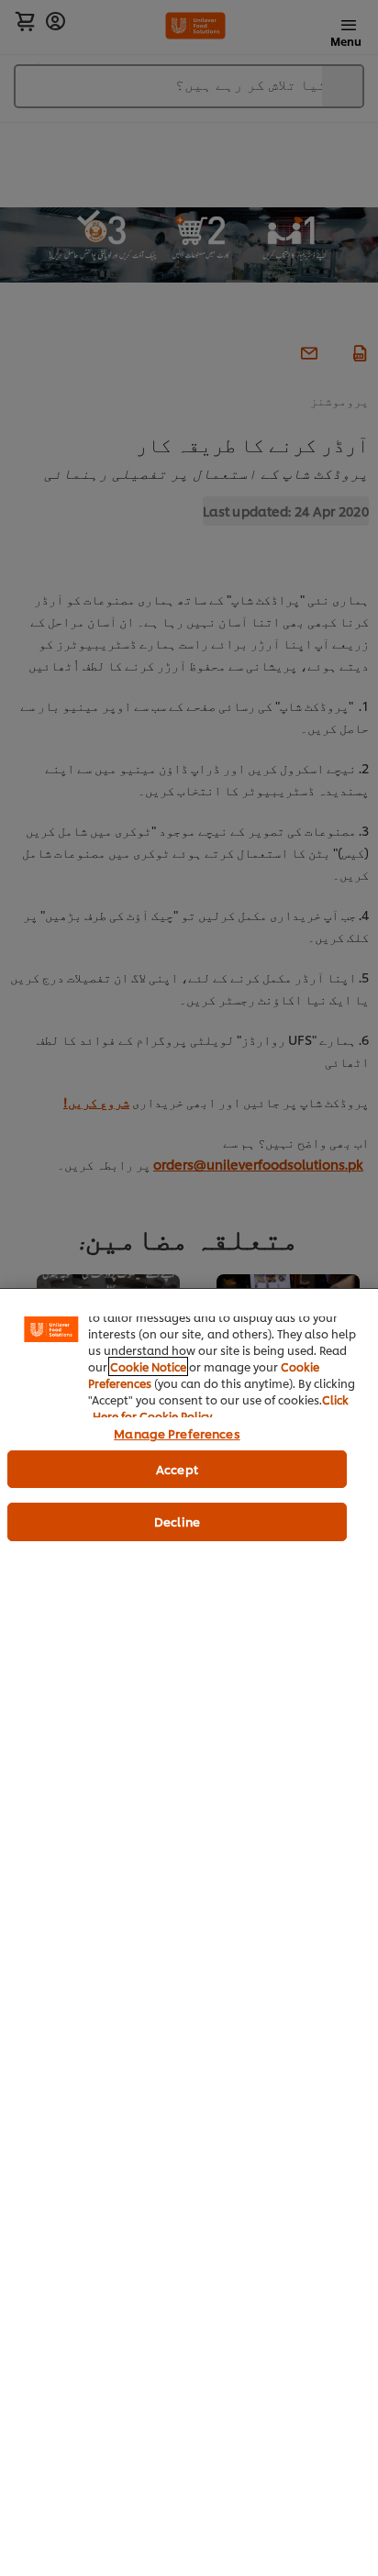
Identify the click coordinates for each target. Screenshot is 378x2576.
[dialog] (189, 1932)
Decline (177, 1521)
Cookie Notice (148, 1366)
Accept (177, 1469)
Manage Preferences (177, 1433)
